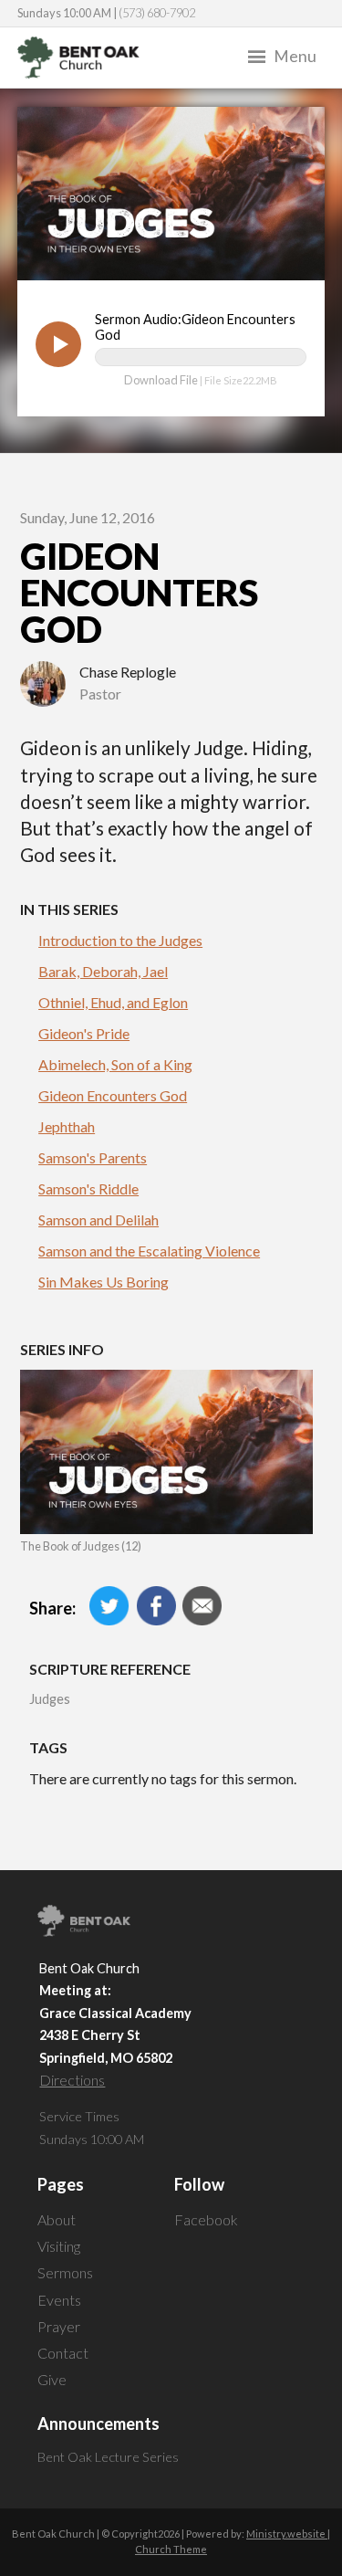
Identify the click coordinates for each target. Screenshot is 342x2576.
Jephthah (67, 1126)
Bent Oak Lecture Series (108, 2457)
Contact (63, 2353)
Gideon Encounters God (113, 1095)
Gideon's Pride (84, 1033)
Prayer (59, 2326)
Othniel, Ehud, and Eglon (113, 1002)
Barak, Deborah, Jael (103, 971)
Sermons (65, 2272)
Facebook (206, 2219)
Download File (161, 380)
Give (52, 2379)
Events (59, 2300)
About (57, 2219)
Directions (72, 2080)
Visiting (59, 2246)
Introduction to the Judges (120, 940)
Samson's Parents (93, 1157)
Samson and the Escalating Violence (149, 1251)
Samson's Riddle (88, 1188)
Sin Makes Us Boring (104, 1282)
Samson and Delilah (98, 1220)
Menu (295, 56)
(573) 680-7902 (157, 13)
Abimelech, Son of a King (115, 1064)
